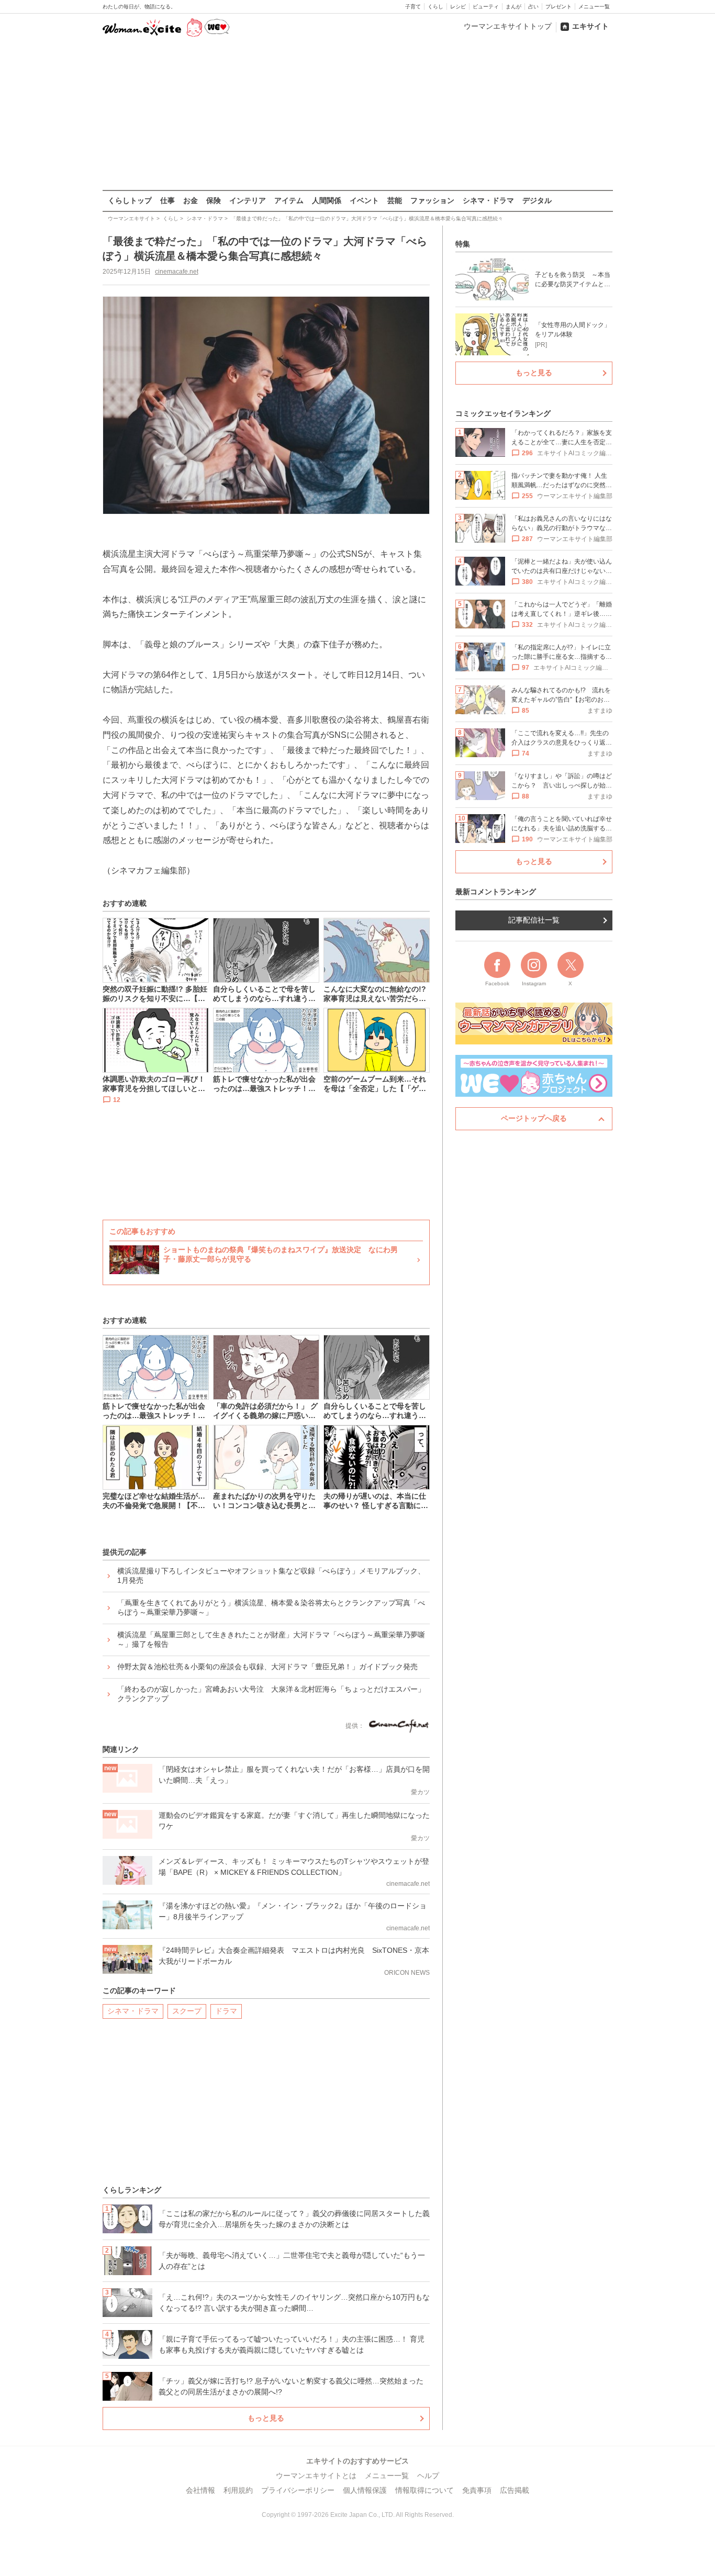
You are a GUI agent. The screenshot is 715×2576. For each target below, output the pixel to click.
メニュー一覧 (594, 7)
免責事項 (477, 2490)
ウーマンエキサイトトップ (508, 26)
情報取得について (424, 2490)
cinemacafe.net (177, 272)
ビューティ (486, 7)
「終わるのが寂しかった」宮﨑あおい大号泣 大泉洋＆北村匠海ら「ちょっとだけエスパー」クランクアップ (271, 1694)
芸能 (395, 200)
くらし (435, 7)
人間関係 (327, 200)
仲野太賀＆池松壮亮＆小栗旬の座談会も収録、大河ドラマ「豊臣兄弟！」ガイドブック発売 (267, 1667)
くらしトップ (130, 200)
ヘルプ (428, 2476)
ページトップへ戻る (534, 1118)
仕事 (167, 200)
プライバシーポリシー (298, 2490)
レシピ (458, 7)
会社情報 (200, 2490)
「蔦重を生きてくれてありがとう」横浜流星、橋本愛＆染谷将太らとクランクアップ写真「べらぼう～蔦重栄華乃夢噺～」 (271, 1607)
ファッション (432, 200)
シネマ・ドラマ (488, 200)
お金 (191, 200)
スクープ (187, 2011)
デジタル (537, 200)
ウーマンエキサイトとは (316, 2476)
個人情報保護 (365, 2490)
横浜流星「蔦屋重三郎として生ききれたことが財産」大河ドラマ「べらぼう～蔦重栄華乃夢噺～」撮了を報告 (271, 1639)
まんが (513, 7)
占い (533, 7)
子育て (413, 7)
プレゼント (558, 7)
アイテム (289, 200)
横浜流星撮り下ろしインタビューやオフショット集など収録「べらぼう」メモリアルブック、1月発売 (271, 1576)
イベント (364, 200)
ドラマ (226, 2011)
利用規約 (238, 2490)
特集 (463, 244)
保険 (214, 200)
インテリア (248, 200)
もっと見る (266, 2418)
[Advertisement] (357, 115)
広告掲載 (515, 2490)
